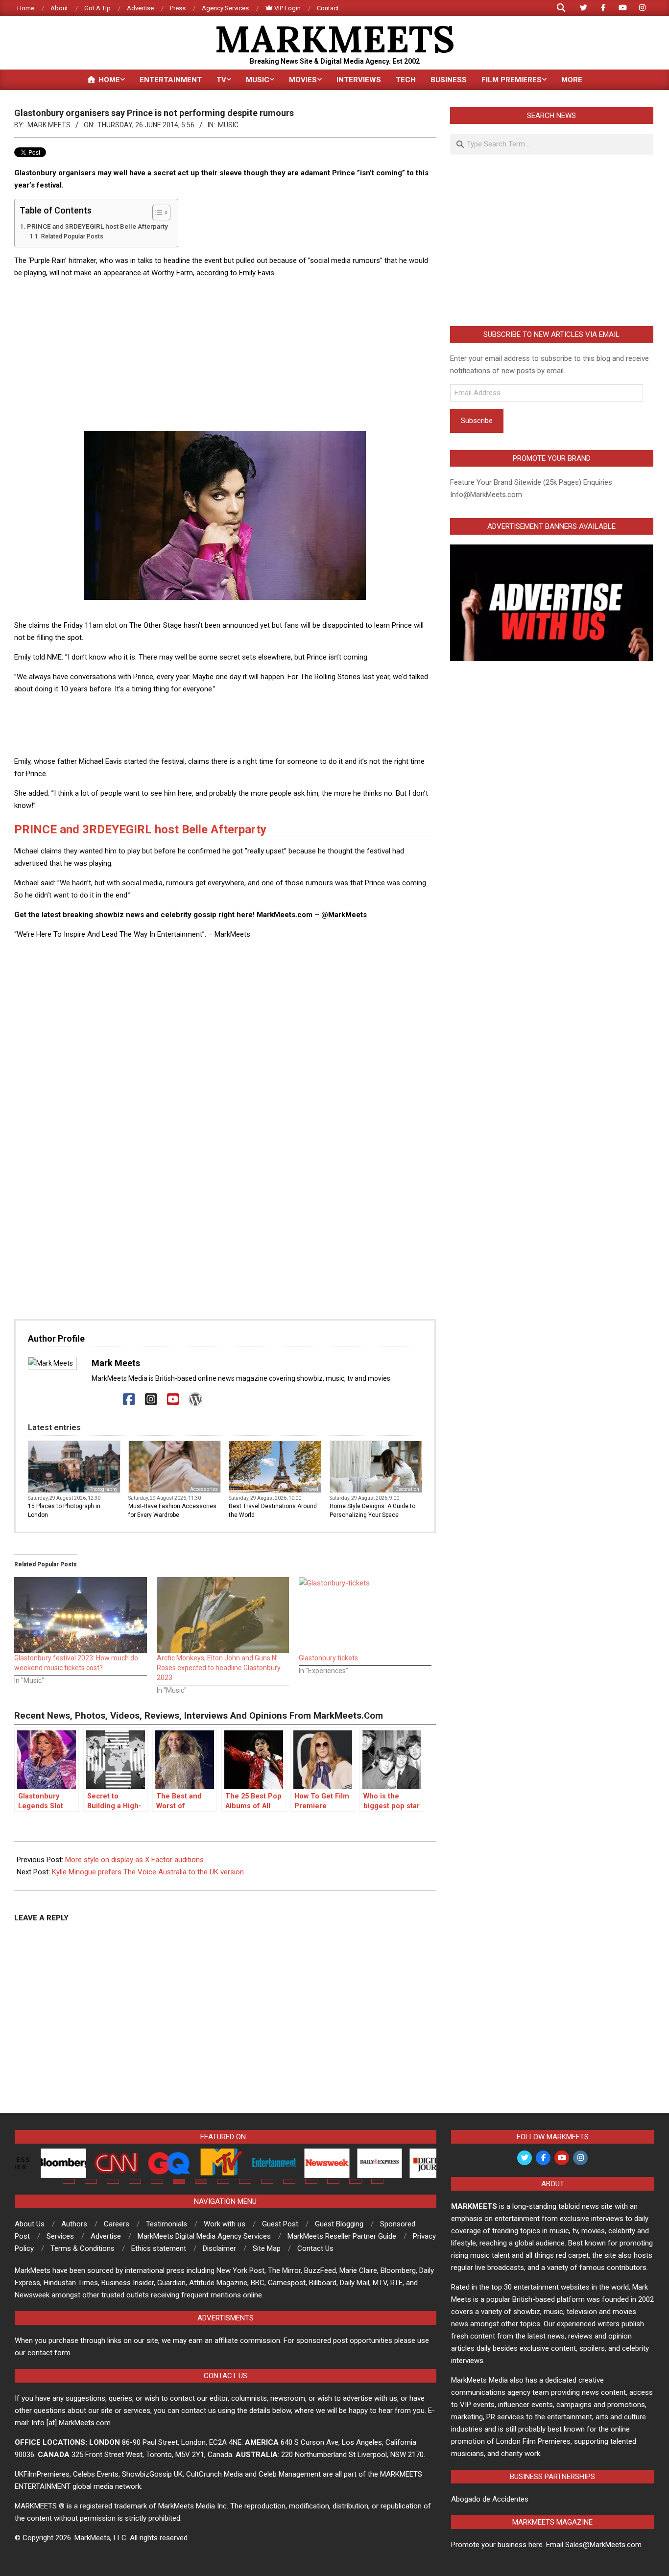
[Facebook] (129, 1400)
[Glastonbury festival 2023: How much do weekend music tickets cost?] (81, 1615)
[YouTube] (173, 1400)
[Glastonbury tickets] (365, 1615)
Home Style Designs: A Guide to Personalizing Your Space (372, 1511)
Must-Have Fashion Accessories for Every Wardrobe (172, 1511)
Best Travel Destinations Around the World (273, 1511)
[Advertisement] (225, 355)
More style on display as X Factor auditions (134, 1860)
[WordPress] (195, 1400)
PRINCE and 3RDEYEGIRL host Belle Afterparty (97, 226)
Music (228, 125)
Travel (311, 1489)
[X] (107, 1400)
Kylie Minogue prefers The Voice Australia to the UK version (148, 1872)
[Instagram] (151, 1400)
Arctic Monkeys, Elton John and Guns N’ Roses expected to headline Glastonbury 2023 (219, 1668)
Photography (103, 1489)
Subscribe (477, 421)
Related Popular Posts (72, 236)
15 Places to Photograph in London (64, 1511)
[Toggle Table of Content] (156, 213)
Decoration (407, 1489)
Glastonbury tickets (328, 1658)
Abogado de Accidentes (490, 2499)
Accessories (204, 1489)
